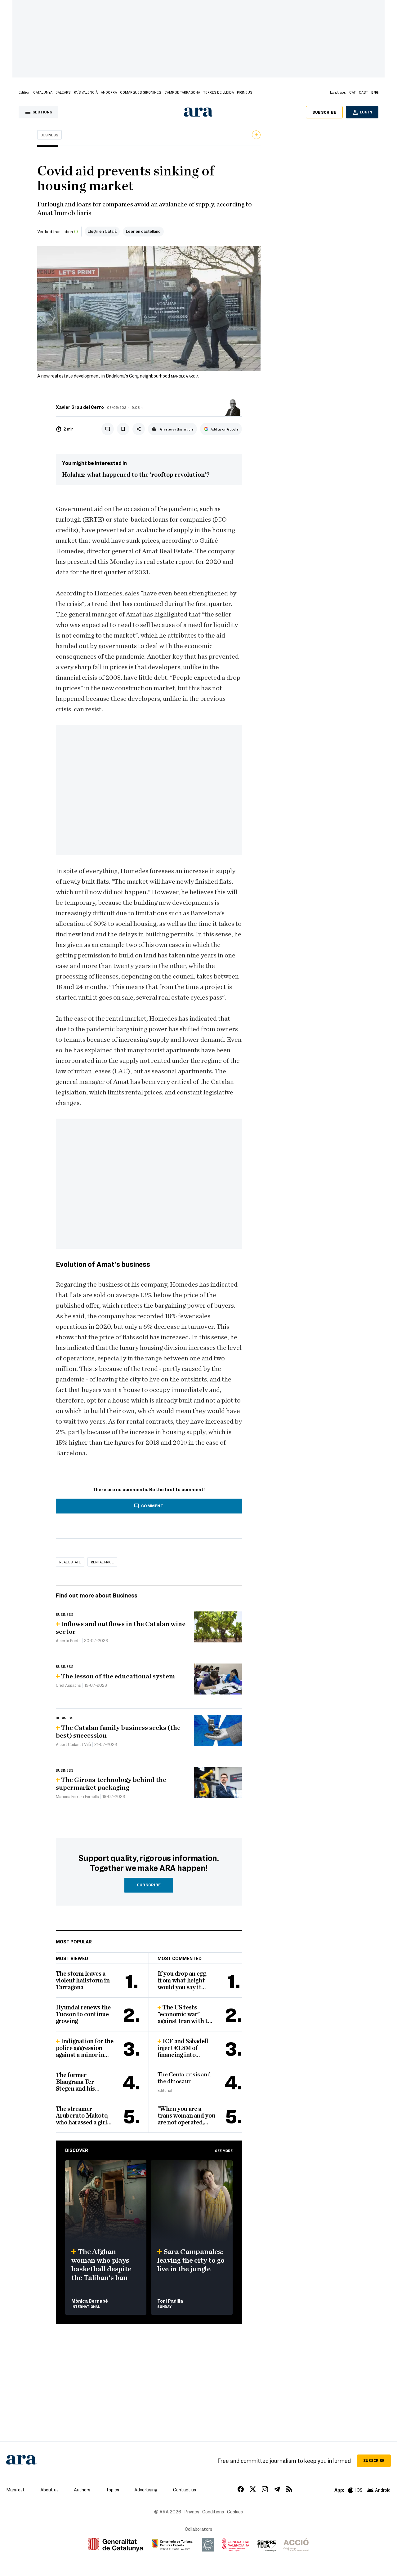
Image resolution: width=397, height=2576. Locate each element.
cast (364, 92)
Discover (77, 2150)
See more (224, 2150)
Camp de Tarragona (182, 92)
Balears (63, 92)
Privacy (192, 2512)
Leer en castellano (143, 231)
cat (352, 92)
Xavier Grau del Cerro (80, 407)
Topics (112, 2490)
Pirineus (245, 92)
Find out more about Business (97, 1595)
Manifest (16, 2490)
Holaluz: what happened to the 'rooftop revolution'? (136, 475)
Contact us (185, 2490)
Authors (82, 2490)
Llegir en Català (102, 231)
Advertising (146, 2490)
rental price (102, 1562)
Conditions (213, 2512)
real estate (70, 1562)
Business (49, 135)
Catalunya (43, 92)
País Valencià (86, 92)
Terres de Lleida (219, 92)
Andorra (109, 92)
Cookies (235, 2512)
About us (49, 2490)
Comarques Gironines (141, 92)
